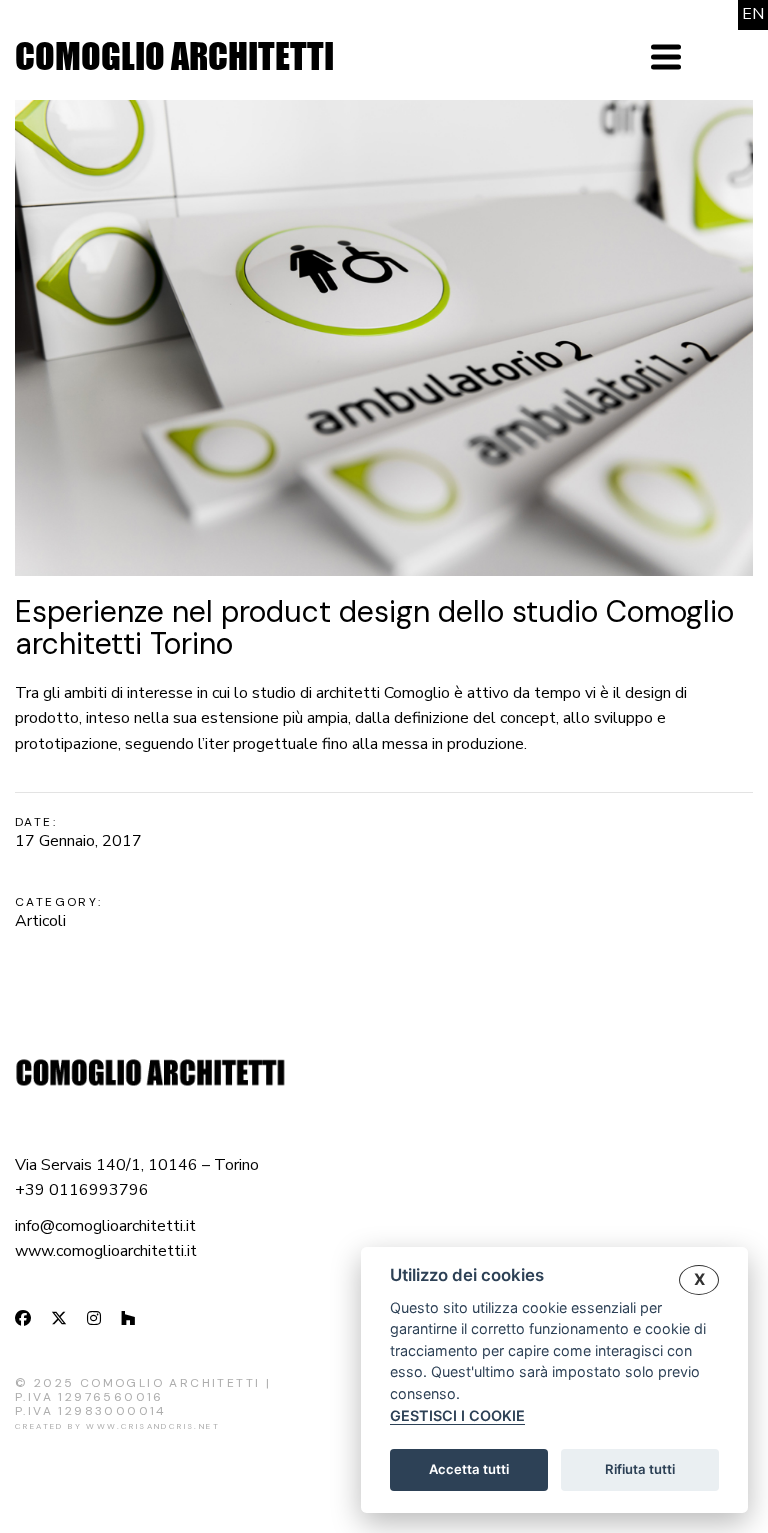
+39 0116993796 (82, 1190)
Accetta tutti (469, 1469)
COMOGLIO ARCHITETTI (174, 56)
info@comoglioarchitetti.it (105, 1226)
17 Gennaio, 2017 (78, 841)
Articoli (40, 921)
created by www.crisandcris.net (117, 1426)
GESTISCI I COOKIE (457, 1415)
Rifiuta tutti (640, 1469)
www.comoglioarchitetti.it (106, 1251)
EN (753, 14)
